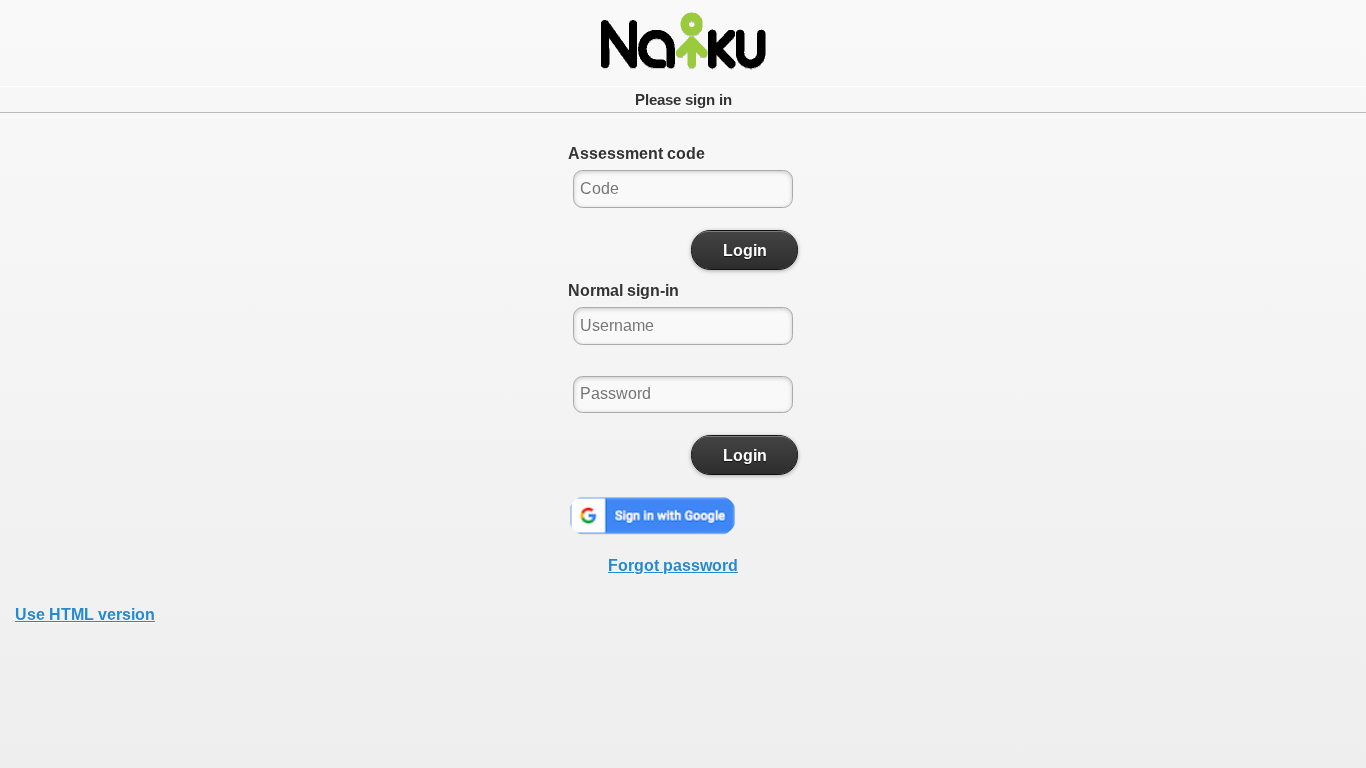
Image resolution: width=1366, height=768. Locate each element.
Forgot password (673, 565)
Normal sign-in (623, 290)
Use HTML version (85, 614)
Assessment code (636, 153)
